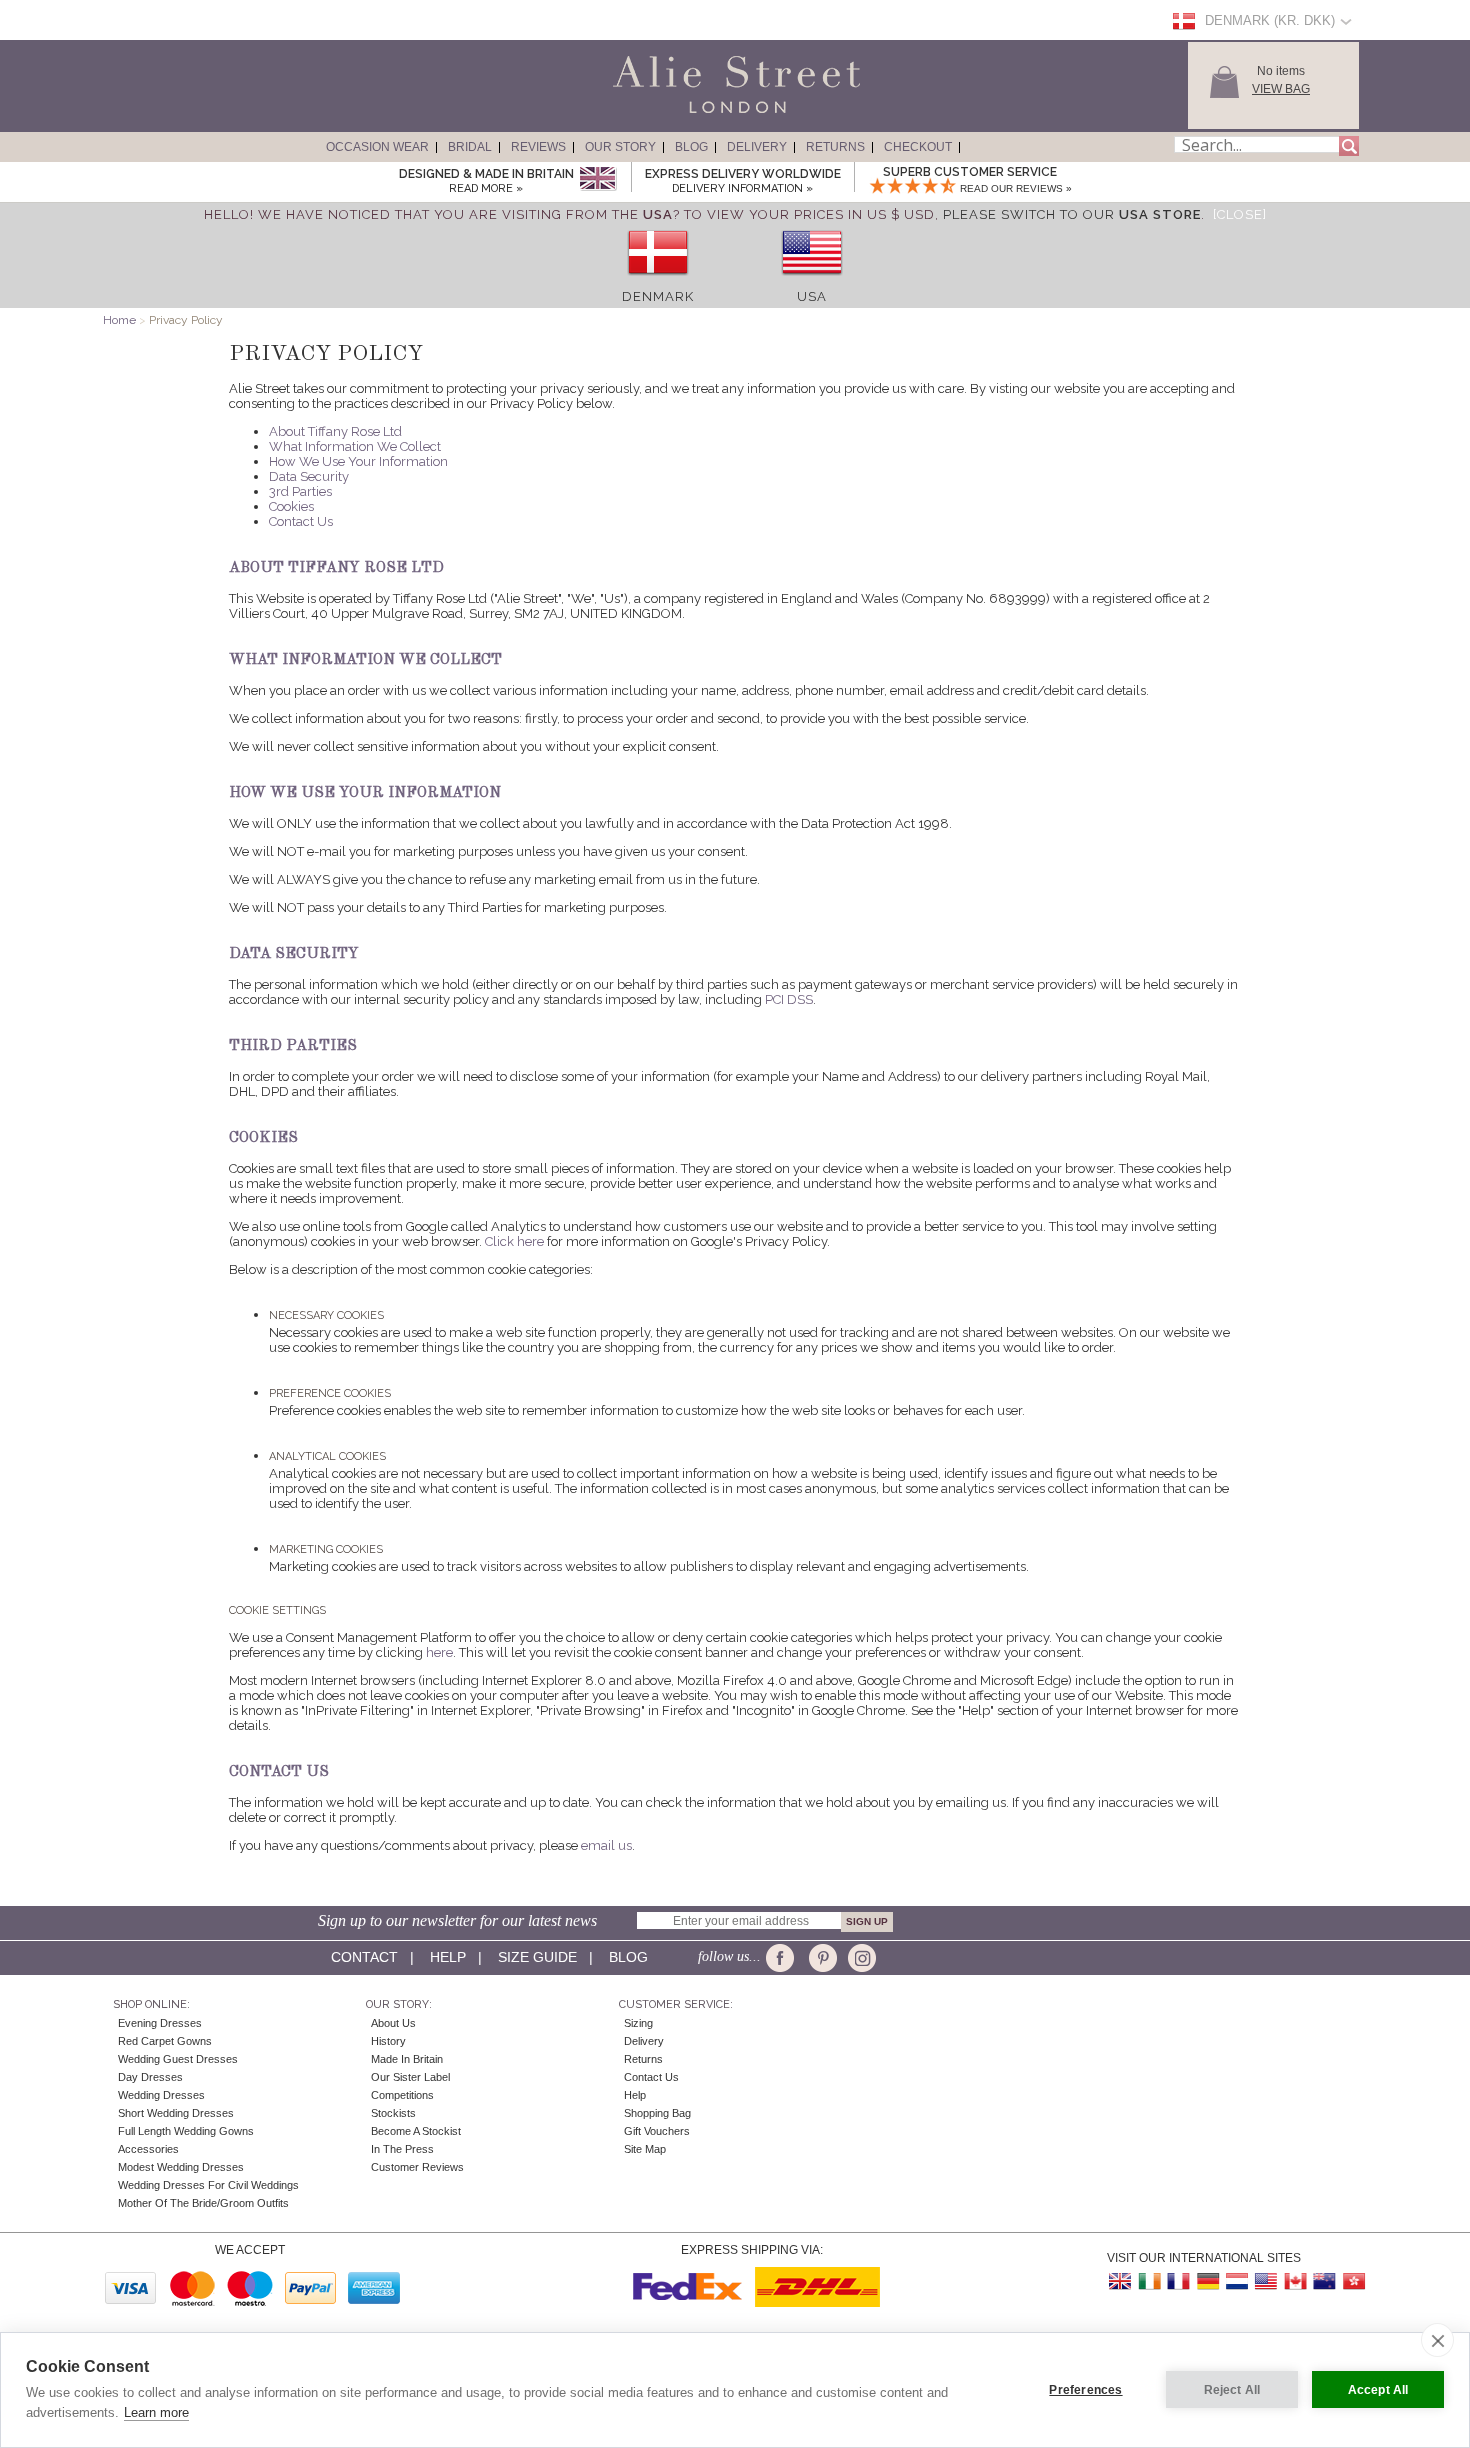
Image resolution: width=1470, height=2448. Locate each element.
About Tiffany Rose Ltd (335, 431)
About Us (393, 2023)
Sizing (638, 2023)
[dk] (658, 281)
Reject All (1232, 2390)
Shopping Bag (657, 2113)
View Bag (1281, 89)
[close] (1437, 2340)
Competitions (402, 2095)
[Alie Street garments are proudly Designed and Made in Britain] (597, 179)
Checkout (918, 147)
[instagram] (859, 1958)
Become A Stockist (416, 2131)
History (388, 2041)
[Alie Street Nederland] (1237, 2281)
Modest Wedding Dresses (181, 2167)
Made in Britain (407, 2059)
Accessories (148, 2149)
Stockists (393, 2113)
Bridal (470, 147)
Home (119, 320)
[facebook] (783, 1958)
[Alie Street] (646, 114)
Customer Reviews (417, 2167)
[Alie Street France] (1179, 2281)
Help (448, 1957)
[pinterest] (821, 1958)
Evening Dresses (160, 2023)
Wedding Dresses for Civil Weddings (208, 2185)
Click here (514, 1241)
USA (812, 296)
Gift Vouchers (657, 2131)
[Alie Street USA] (1266, 2281)
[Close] (1240, 214)
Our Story (620, 147)
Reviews (538, 147)
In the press (402, 2149)
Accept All (1378, 2390)
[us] (812, 281)
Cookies (291, 506)
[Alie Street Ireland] (1150, 2281)
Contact (364, 1957)
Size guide (537, 1957)
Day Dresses (150, 2077)
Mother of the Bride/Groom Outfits (203, 2203)
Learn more (156, 2412)
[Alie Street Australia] (1324, 2281)
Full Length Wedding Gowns (186, 2131)
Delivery (757, 147)
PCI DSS (789, 999)
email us (606, 1845)
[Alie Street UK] (1121, 2281)
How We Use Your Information (358, 461)
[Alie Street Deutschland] (1208, 2281)
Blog (691, 147)
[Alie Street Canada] (1295, 2281)
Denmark (658, 296)
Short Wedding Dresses (176, 2113)
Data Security (309, 476)
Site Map (645, 2149)
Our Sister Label (410, 2077)
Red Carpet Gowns (165, 2041)
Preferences (1085, 2390)
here (439, 1652)
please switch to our (1072, 214)
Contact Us (301, 521)
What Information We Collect (355, 446)
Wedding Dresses (161, 2095)
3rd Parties (300, 491)
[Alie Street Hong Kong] (1353, 2281)
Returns (835, 147)
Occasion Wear (377, 147)
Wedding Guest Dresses (178, 2059)
